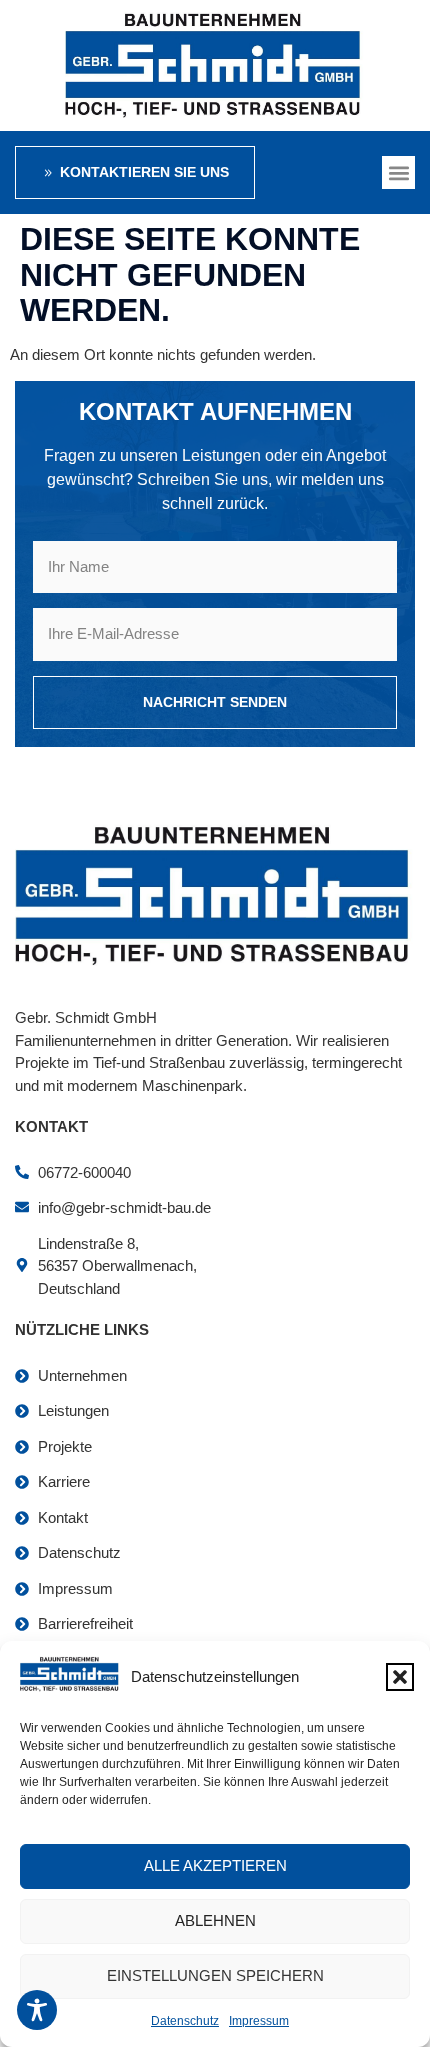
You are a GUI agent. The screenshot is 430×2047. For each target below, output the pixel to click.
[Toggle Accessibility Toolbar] (37, 2010)
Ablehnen (215, 1920)
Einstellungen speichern (215, 1975)
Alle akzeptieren (215, 1865)
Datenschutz (185, 2021)
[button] (400, 1677)
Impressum (259, 2021)
